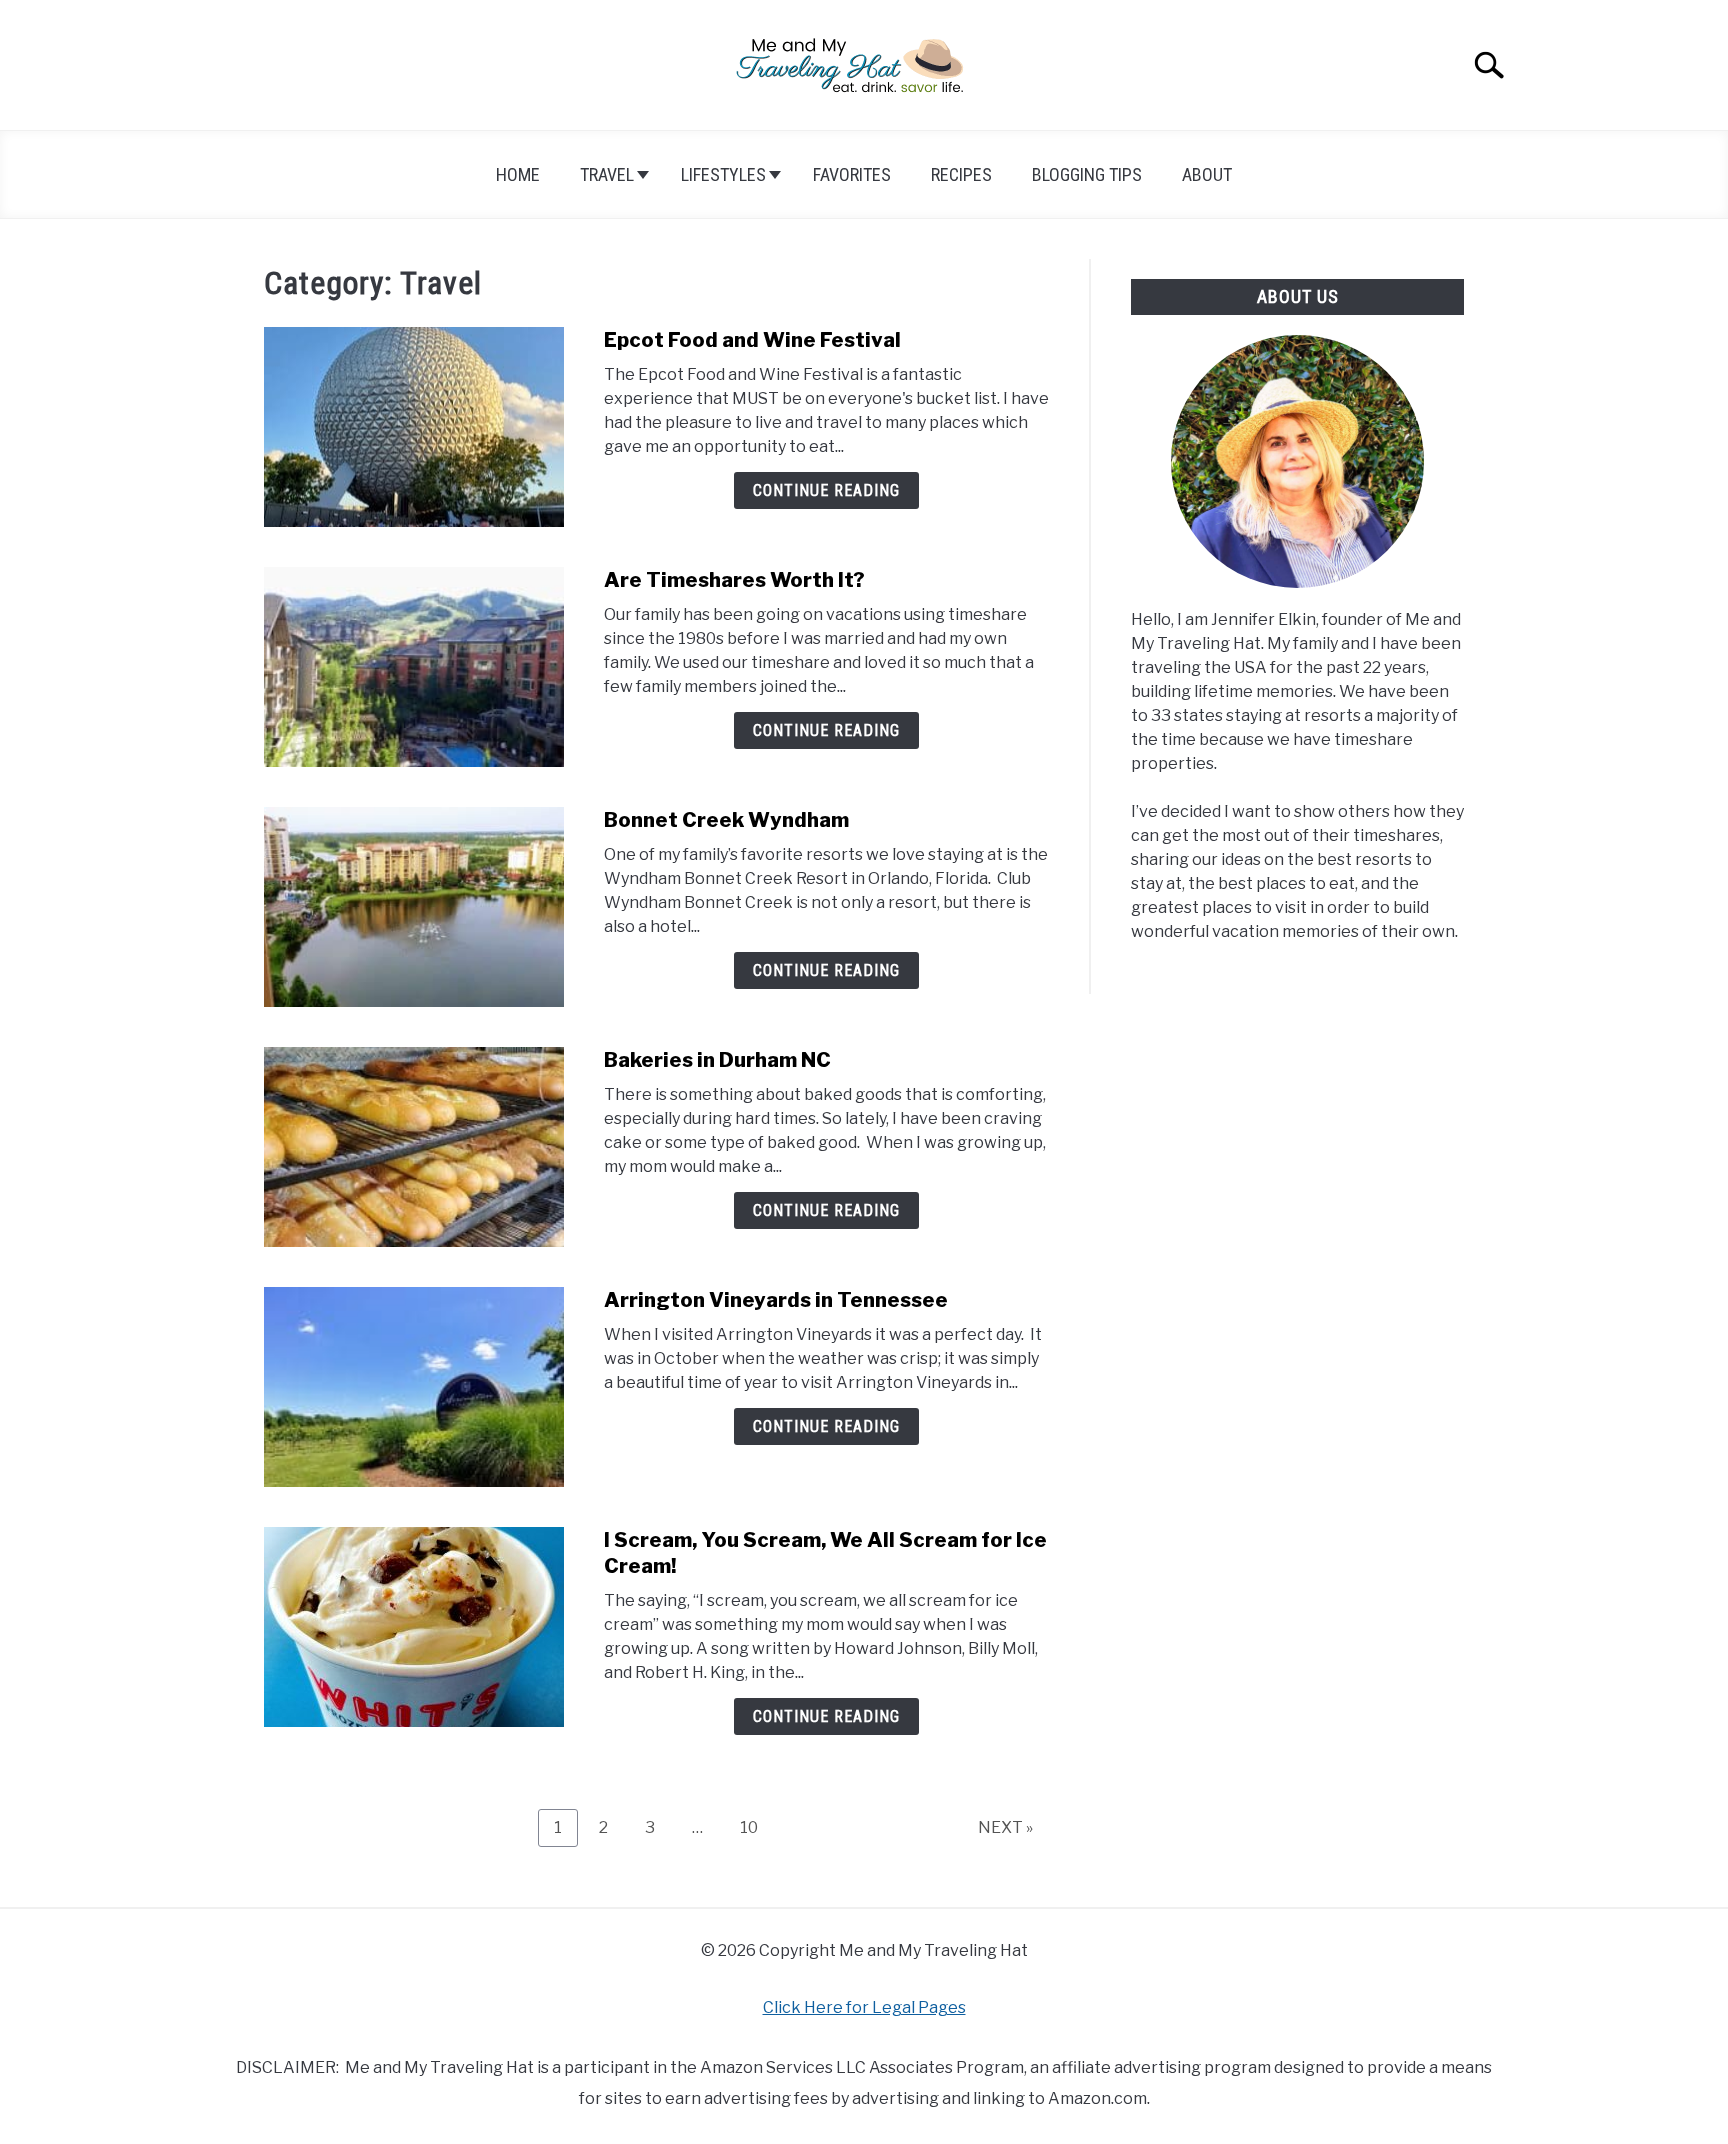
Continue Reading (826, 490)
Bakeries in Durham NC (717, 1060)
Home (518, 174)
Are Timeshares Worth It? (734, 580)
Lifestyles (723, 174)
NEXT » (1005, 1827)
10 (756, 1827)
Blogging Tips (1087, 174)
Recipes (961, 174)
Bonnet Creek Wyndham (726, 820)
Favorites (852, 174)
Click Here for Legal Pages (864, 2007)
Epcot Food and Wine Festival (752, 340)
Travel (607, 174)
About (1207, 174)
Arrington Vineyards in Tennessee (776, 1300)
